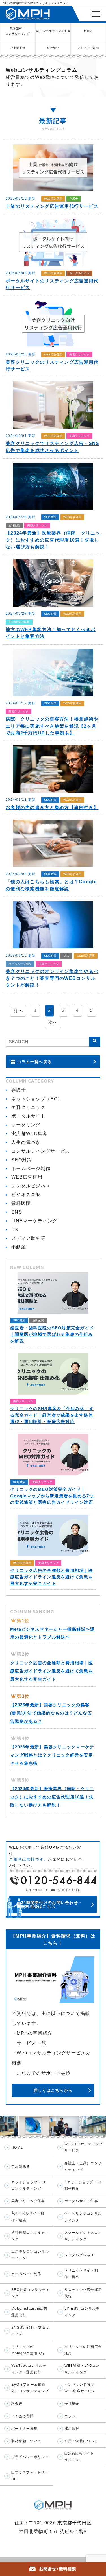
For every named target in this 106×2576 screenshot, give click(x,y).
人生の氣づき (26, 1142)
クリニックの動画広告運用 (83, 2350)
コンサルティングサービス (41, 1151)
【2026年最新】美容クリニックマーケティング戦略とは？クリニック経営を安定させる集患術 (52, 1755)
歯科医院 (14, 525)
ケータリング (26, 1125)
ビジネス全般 (26, 1195)
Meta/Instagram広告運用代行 (29, 2312)
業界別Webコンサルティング (18, 31)
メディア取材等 (28, 1238)
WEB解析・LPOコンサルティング (82, 2369)
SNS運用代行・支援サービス (30, 2331)
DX (15, 1230)
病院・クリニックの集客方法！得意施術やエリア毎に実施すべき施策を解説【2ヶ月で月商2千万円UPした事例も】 (52, 726)
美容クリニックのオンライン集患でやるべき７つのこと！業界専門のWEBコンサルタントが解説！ (52, 978)
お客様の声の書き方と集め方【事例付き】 (52, 807)
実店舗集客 (21, 2166)
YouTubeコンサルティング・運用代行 (29, 2369)
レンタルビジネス (31, 1186)
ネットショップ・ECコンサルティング (29, 2185)
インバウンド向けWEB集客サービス (80, 2388)
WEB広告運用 (53, 199)
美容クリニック (79, 355)
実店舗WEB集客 (19, 622)
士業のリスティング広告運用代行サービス (52, 206)
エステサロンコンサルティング (30, 2255)
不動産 (19, 1247)
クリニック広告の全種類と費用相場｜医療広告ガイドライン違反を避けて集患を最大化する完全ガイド (52, 1671)
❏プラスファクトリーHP (30, 2476)
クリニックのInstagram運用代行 (28, 2350)
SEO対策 (50, 517)
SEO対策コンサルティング (30, 2293)
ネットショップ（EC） (37, 1099)
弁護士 (74, 199)
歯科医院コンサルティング (30, 2236)
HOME (17, 2147)
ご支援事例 (18, 48)
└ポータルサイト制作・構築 (28, 2217)
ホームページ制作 (20, 964)
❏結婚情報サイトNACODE (79, 2457)
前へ (18, 1010)
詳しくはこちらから (53, 2090)
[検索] (95, 1042)
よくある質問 (23, 2416)
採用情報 (72, 2429)
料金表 (88, 31)
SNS (66, 956)
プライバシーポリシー (30, 2457)
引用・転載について (81, 2441)
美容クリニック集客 (28, 2201)
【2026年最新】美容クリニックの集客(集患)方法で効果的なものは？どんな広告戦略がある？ (51, 1713)
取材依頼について (26, 2441)
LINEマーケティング (34, 1221)
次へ (53, 1022)
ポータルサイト (79, 273)
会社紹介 (53, 48)
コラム (70, 2416)
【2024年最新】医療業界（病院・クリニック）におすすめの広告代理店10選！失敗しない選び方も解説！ (53, 540)
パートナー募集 (24, 2429)
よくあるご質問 (88, 48)
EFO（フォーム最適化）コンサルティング (30, 2388)
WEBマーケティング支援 (53, 31)
